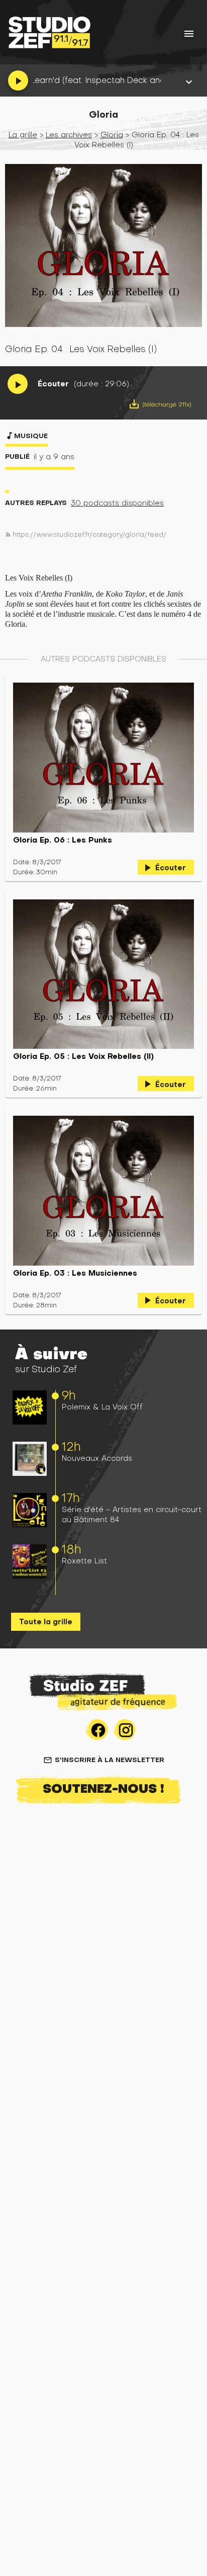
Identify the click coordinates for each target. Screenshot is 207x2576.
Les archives (69, 135)
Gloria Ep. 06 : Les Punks (63, 840)
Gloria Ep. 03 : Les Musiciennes (75, 1273)
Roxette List (84, 1561)
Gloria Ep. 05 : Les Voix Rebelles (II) (83, 1056)
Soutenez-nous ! (103, 1788)
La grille (23, 135)
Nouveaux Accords (97, 1458)
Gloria (112, 135)
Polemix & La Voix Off (102, 1407)
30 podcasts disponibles (117, 503)
